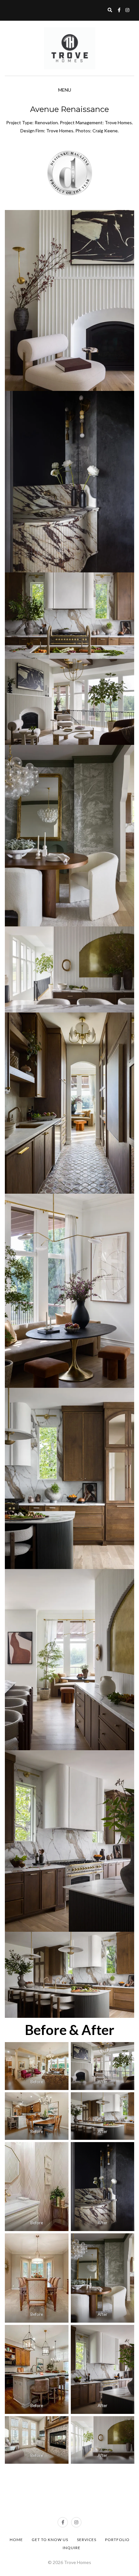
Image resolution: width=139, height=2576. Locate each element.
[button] (69, 301)
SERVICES (87, 2540)
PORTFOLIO (117, 2540)
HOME (16, 2540)
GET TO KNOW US (50, 2540)
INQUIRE (72, 2548)
